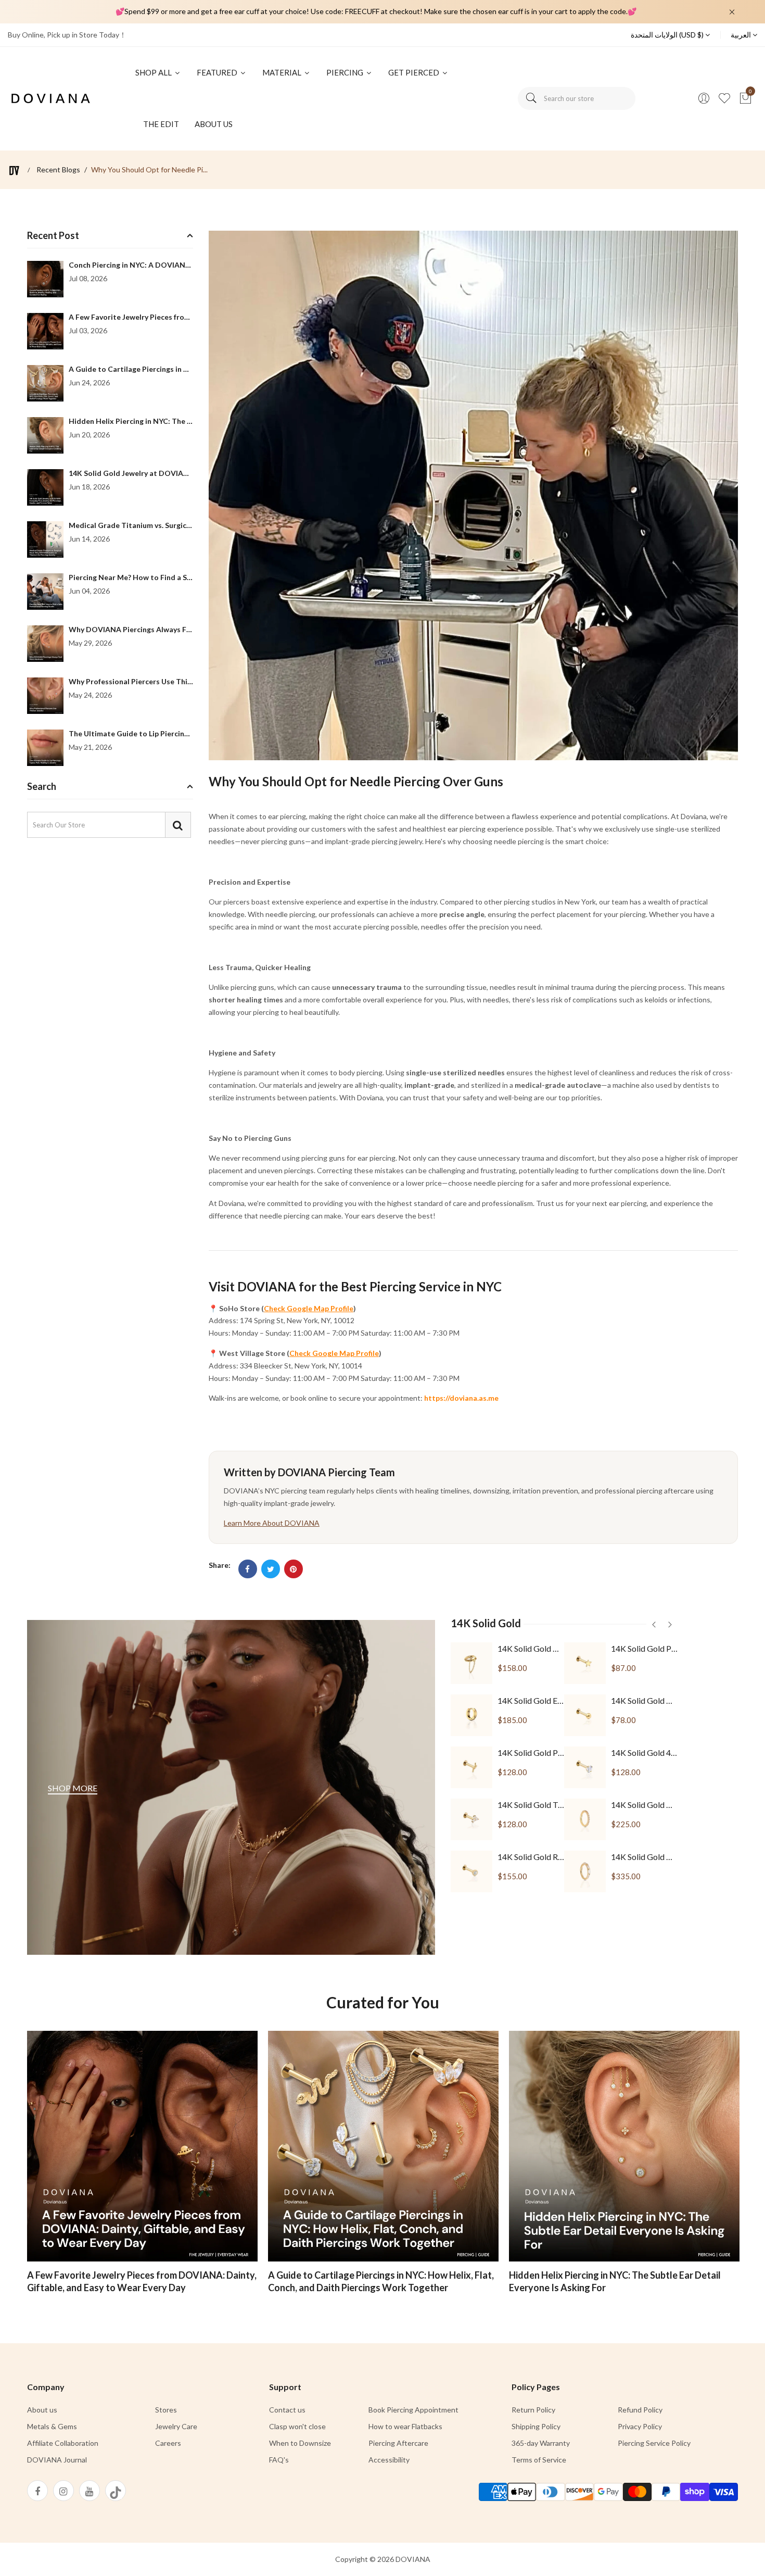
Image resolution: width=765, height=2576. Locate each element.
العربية (742, 35)
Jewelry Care (176, 2426)
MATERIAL (283, 72)
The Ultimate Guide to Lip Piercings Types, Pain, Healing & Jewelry (183, 733)
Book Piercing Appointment (413, 2410)
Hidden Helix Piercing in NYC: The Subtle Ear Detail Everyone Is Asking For (615, 2281)
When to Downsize (300, 2443)
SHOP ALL (154, 72)
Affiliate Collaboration (63, 2443)
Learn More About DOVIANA (272, 1523)
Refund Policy (640, 2410)
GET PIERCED (415, 72)
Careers (168, 2443)
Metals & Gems (52, 2426)
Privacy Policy (640, 2426)
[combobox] (577, 98)
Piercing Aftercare (398, 2443)
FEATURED (218, 72)
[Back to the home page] (14, 171)
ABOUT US (214, 124)
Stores (166, 2410)
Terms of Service (539, 2460)
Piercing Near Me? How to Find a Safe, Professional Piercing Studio (184, 577)
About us (42, 2410)
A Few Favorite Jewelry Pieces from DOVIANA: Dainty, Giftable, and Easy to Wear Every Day (142, 2281)
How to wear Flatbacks (405, 2426)
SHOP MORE (73, 1788)
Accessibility (389, 2460)
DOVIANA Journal (57, 2460)
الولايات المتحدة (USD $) (668, 35)
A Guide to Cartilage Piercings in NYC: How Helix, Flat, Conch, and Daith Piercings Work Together (381, 2281)
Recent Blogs (58, 170)
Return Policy (533, 2410)
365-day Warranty (541, 2443)
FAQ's (279, 2460)
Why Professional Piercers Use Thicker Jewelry (149, 681)
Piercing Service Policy (654, 2443)
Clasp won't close (297, 2426)
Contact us (287, 2410)
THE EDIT (161, 124)
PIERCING (346, 72)
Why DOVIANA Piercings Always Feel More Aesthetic (161, 629)
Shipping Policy (536, 2426)
